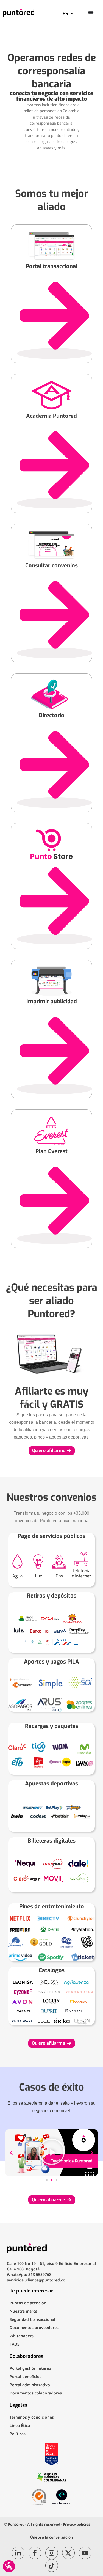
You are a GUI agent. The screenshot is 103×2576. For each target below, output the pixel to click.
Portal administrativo (30, 2385)
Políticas (18, 2434)
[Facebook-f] (35, 2553)
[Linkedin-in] (18, 2553)
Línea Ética (20, 2425)
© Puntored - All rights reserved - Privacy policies (47, 2524)
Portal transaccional (52, 266)
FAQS (15, 2344)
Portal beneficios (26, 2376)
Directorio (51, 715)
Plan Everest (51, 1151)
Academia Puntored (51, 416)
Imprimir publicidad (52, 1001)
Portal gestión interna (30, 2368)
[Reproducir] (51, 2153)
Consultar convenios (51, 566)
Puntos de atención (28, 2303)
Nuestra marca (23, 2311)
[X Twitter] (68, 2553)
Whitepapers (22, 2336)
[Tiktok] (52, 2566)
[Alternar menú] (91, 12)
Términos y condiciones (32, 2417)
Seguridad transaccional (32, 2319)
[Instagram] (52, 2553)
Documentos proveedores (34, 2328)
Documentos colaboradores (36, 2393)
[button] (11, 2153)
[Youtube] (85, 2553)
